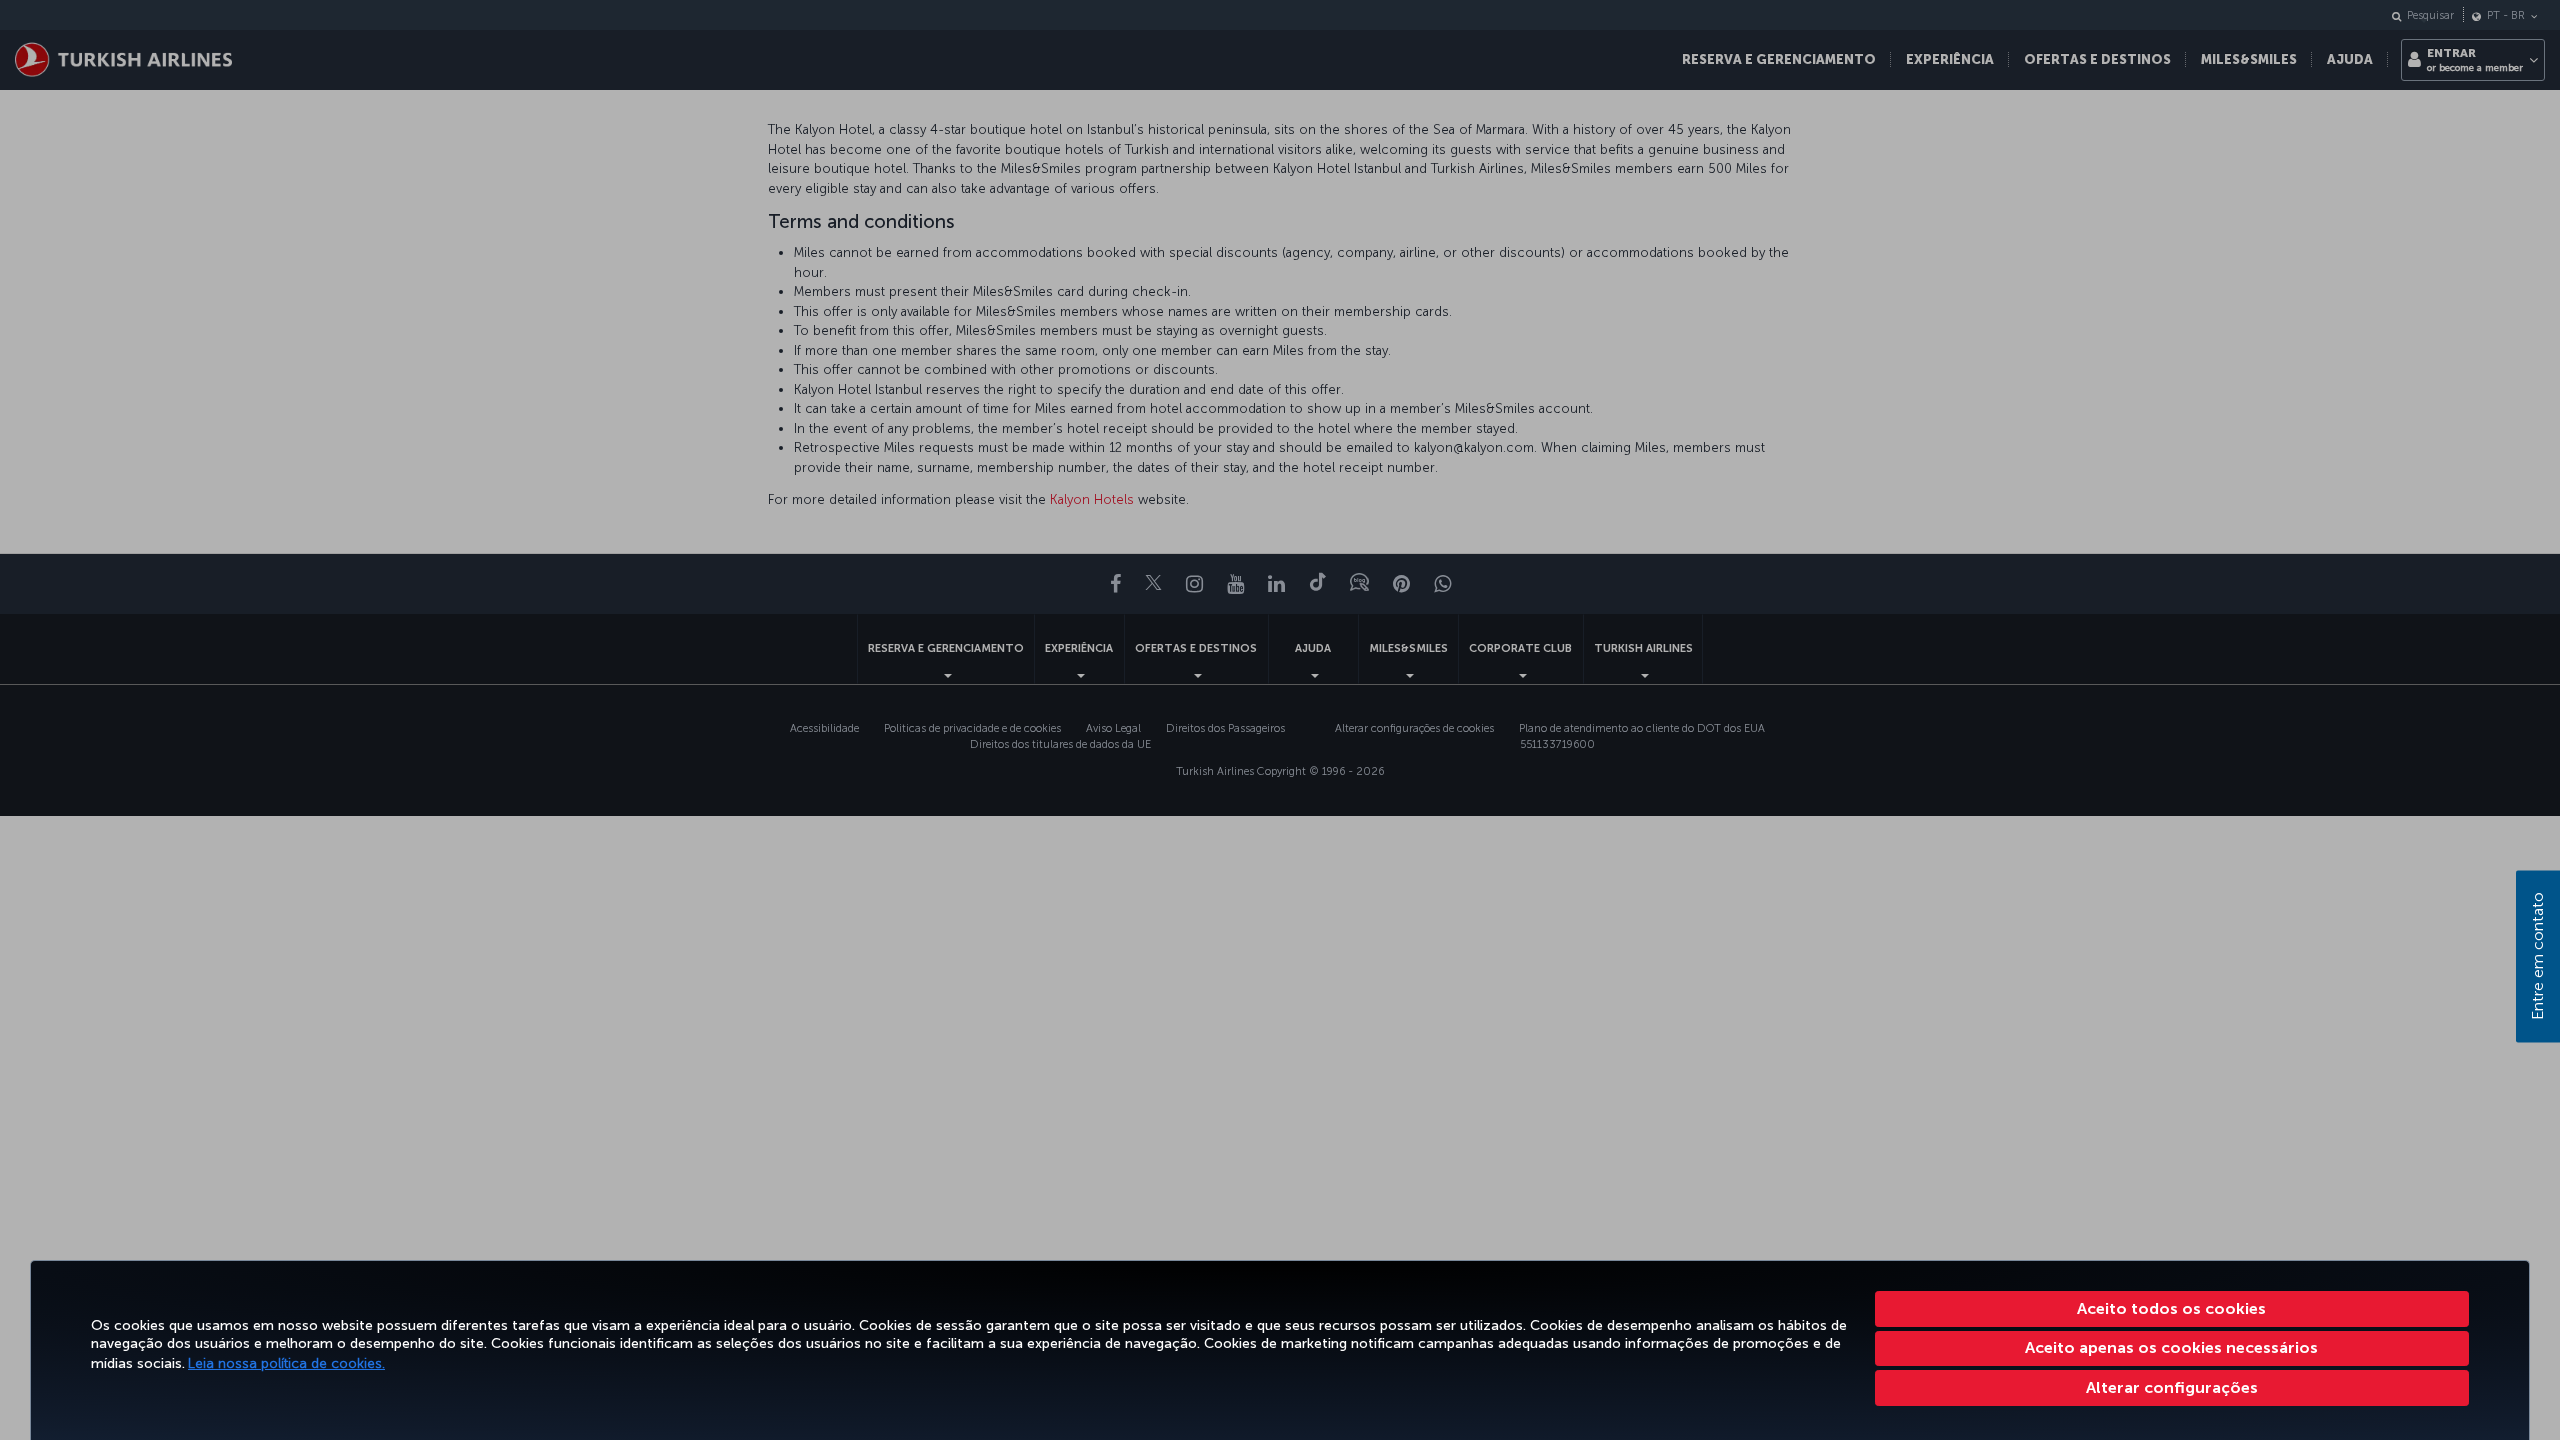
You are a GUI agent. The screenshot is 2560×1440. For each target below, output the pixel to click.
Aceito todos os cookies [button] (2171, 1308)
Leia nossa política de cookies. (286, 1363)
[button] (2172, 1388)
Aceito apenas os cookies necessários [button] (2171, 1347)
